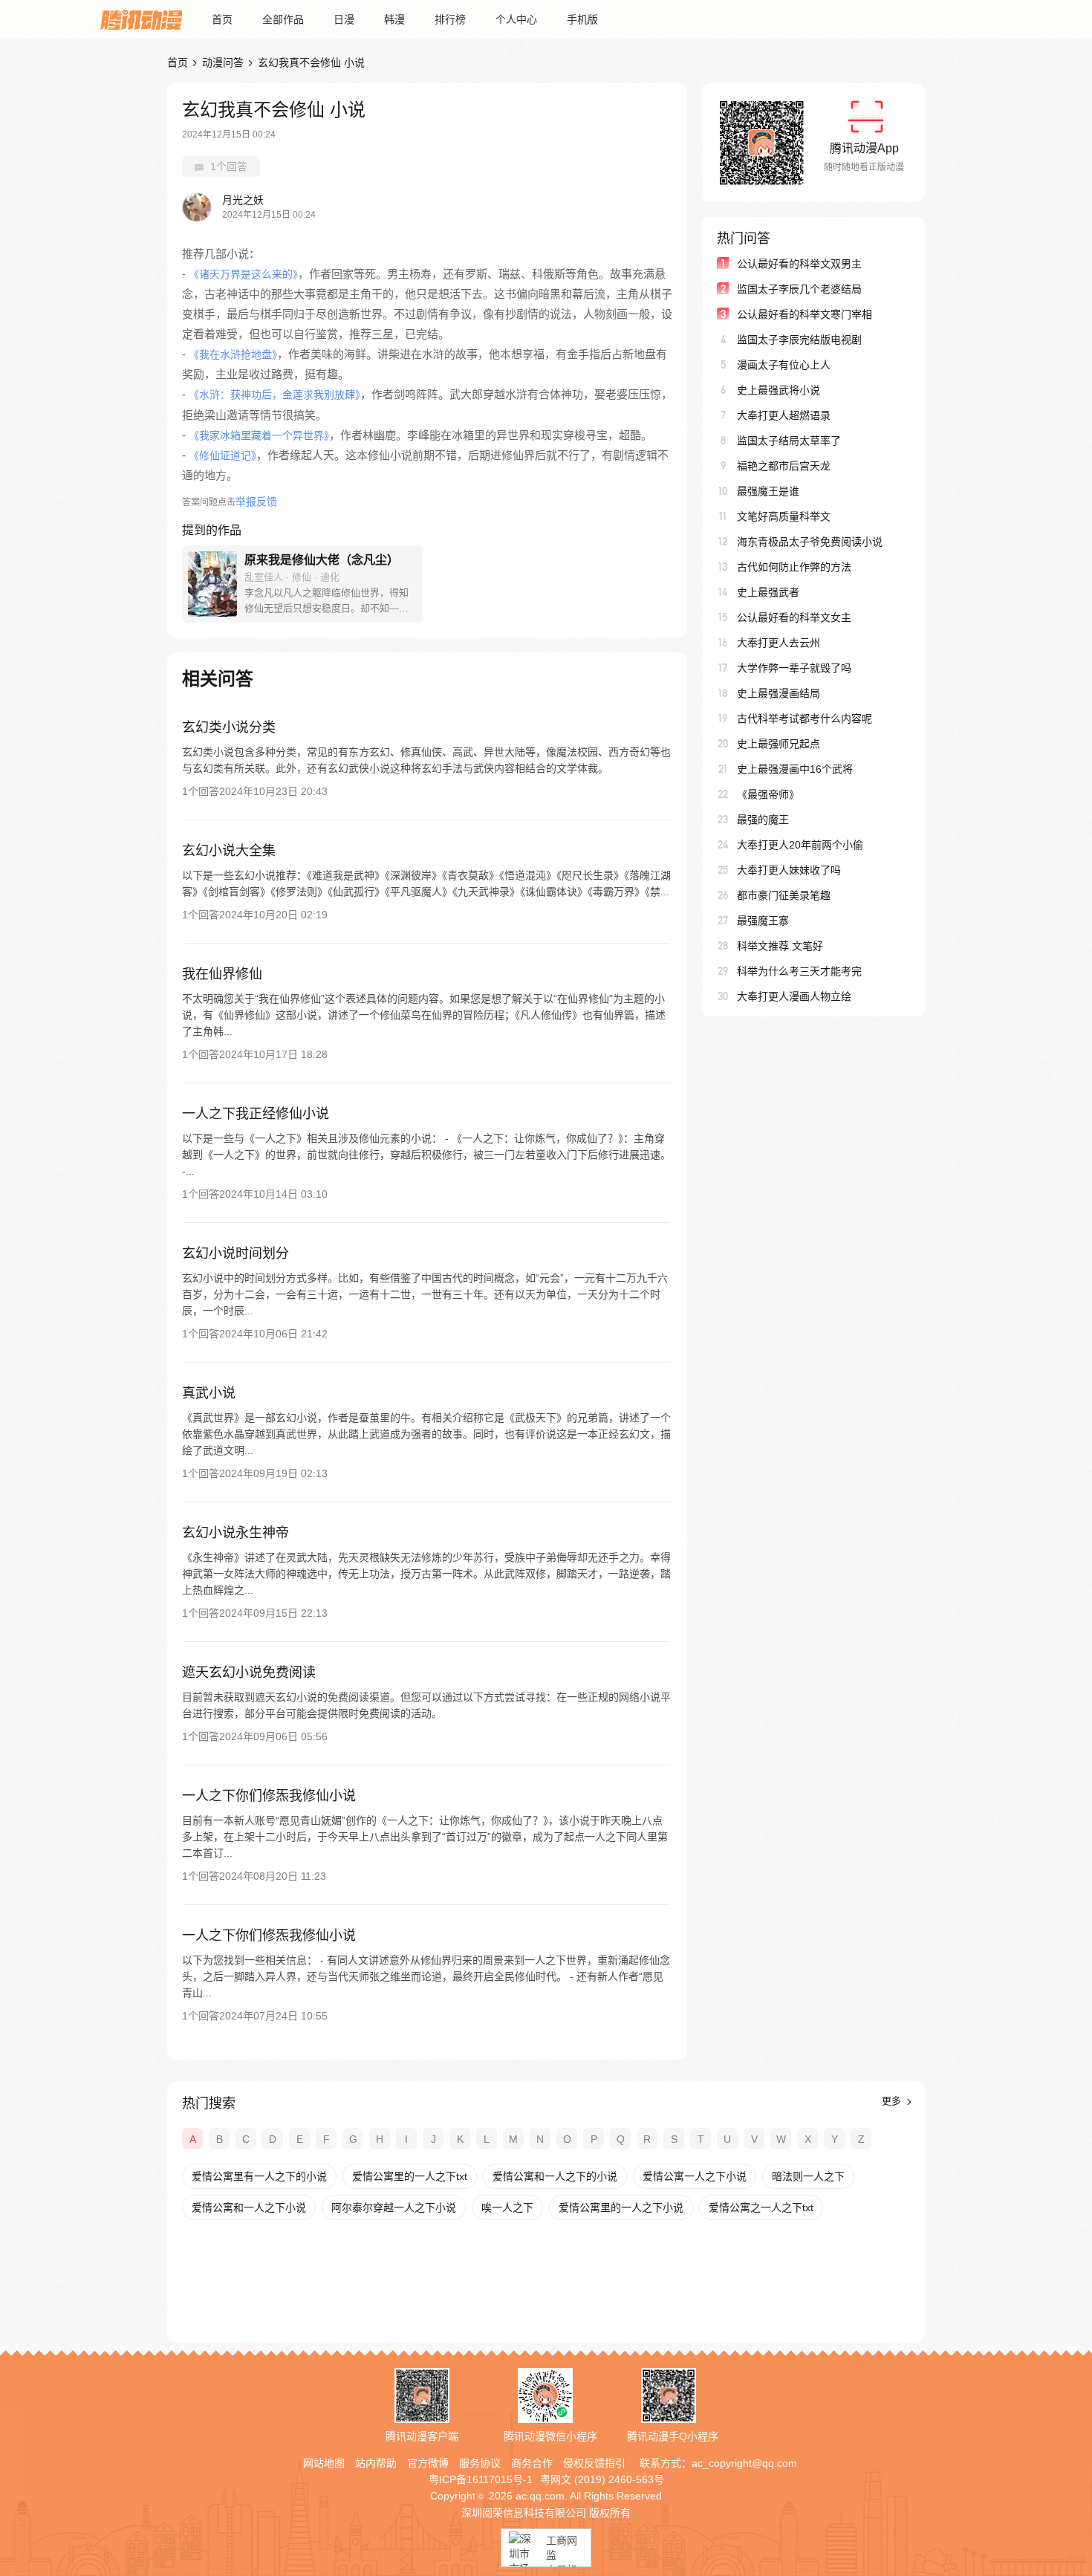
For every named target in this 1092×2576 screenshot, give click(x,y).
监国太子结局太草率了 (789, 441)
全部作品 (283, 19)
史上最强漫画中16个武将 (795, 769)
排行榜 (450, 19)
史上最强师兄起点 (779, 744)
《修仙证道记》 (222, 455)
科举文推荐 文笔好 (780, 946)
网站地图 (324, 2463)
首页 (222, 19)
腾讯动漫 (141, 19)
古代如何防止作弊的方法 (794, 567)
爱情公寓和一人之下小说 (249, 2207)
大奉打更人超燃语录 (784, 415)
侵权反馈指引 (594, 2463)
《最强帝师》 (768, 794)
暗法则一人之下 (808, 2176)
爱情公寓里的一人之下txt (410, 2176)
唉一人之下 (507, 2207)
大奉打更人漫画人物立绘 (794, 996)
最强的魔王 (763, 820)
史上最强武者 (768, 592)
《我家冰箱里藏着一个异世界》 (259, 435)
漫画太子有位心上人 (784, 365)
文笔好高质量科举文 (784, 516)
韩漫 (394, 19)
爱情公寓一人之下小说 (695, 2176)
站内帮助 (376, 2463)
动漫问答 (223, 62)
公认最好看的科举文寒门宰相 (805, 314)
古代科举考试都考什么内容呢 (805, 718)
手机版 (582, 19)
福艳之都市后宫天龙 (784, 466)
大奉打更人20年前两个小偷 (800, 845)
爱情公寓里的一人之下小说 (621, 2207)
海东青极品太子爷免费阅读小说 (810, 542)
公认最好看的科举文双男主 (799, 264)
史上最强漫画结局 (779, 693)
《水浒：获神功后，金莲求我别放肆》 (274, 395)
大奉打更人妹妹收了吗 (789, 870)
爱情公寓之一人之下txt (761, 2207)
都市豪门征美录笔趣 (784, 895)
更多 (893, 2101)
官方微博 (428, 2463)
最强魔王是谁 (768, 491)
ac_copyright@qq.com (744, 2463)
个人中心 (516, 19)
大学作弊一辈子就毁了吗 (794, 668)
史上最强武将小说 (779, 390)
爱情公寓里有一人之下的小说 (259, 2176)
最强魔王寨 (763, 921)
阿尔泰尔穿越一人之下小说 (394, 2207)
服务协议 (480, 2463)
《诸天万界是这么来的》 (243, 274)
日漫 (344, 19)
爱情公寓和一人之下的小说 (555, 2176)
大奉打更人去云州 (779, 643)
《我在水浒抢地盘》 (233, 354)
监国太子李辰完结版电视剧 (799, 340)
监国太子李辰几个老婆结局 (799, 289)
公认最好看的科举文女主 (794, 617)
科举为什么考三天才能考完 (799, 971)
